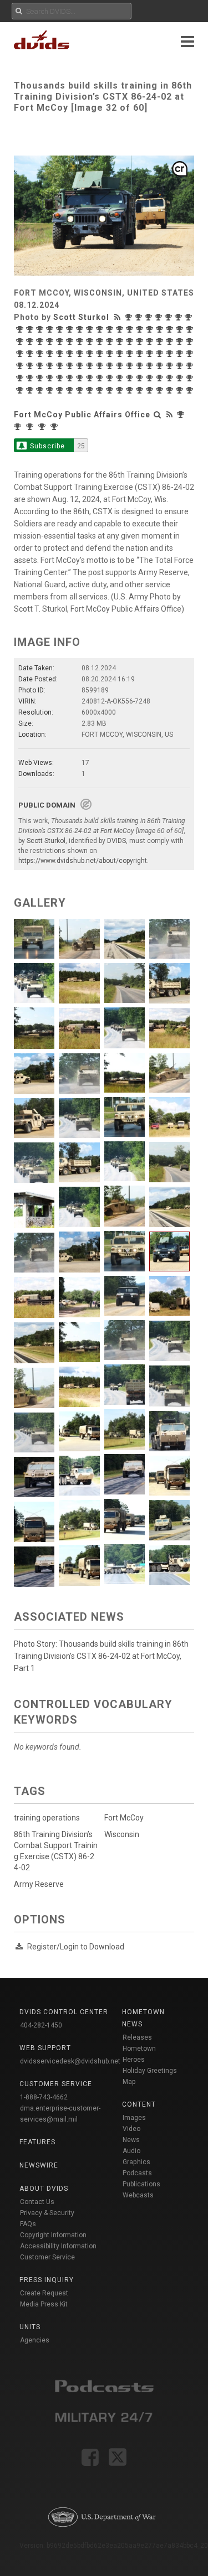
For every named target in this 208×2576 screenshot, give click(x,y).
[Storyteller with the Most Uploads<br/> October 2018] (31, 390)
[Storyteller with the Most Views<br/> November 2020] (131, 366)
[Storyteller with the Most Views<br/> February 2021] (71, 366)
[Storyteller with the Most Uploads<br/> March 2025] (111, 329)
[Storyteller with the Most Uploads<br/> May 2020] (21, 378)
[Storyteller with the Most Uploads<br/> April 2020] (31, 378)
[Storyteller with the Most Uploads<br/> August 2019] (121, 378)
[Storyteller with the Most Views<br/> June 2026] (130, 317)
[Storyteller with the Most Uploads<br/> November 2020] (141, 366)
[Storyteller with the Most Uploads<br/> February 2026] (180, 317)
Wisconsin (122, 1834)
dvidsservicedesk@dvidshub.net (70, 2061)
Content (139, 2104)
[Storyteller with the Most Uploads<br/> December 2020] (121, 366)
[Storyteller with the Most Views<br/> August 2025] (61, 329)
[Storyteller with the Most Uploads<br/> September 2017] (161, 390)
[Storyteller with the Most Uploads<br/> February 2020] (51, 378)
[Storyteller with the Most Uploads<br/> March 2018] (101, 390)
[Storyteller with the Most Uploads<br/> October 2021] (171, 354)
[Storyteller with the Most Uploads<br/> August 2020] (171, 366)
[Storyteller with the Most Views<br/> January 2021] (91, 366)
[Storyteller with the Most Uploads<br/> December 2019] (71, 378)
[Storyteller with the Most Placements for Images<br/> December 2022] (21, 354)
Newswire (39, 2165)
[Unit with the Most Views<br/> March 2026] (19, 427)
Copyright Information (53, 2235)
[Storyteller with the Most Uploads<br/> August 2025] (71, 329)
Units (30, 2327)
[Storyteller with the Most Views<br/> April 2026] (150, 317)
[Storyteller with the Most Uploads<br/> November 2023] (81, 342)
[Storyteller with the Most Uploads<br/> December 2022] (31, 354)
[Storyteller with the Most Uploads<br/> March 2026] (170, 317)
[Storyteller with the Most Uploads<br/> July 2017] (181, 390)
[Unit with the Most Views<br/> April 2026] (182, 415)
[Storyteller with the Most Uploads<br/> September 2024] (161, 329)
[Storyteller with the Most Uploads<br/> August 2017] (171, 390)
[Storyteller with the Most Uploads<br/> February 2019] (181, 378)
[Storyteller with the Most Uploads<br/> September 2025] (51, 329)
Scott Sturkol (81, 317)
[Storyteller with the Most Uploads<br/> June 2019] (141, 378)
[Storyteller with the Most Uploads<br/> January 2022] (141, 354)
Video (131, 2129)
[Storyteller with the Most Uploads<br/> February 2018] (111, 390)
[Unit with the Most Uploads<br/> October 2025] (55, 427)
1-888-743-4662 (44, 2097)
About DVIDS (44, 2189)
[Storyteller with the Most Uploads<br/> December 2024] (141, 329)
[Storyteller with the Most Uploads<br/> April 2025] (91, 329)
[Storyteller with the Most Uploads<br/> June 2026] (140, 317)
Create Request (44, 2293)
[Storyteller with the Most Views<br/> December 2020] (111, 366)
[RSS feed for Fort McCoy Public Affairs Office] (170, 415)
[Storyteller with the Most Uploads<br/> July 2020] (181, 366)
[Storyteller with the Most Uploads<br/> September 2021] (181, 354)
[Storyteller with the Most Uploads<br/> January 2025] (131, 329)
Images (134, 2118)
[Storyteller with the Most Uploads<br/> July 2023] (131, 342)
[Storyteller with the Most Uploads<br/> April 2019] (161, 378)
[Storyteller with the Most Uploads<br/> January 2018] (121, 390)
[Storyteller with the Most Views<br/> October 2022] (51, 354)
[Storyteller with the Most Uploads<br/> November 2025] (31, 329)
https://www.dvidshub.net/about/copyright (83, 861)
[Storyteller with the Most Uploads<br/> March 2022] (121, 354)
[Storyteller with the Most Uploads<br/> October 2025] (41, 329)
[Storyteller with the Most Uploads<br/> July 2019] (131, 378)
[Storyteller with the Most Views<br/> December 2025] (21, 329)
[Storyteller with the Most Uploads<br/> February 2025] (121, 329)
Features (37, 2142)
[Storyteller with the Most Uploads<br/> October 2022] (61, 354)
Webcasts (138, 2195)
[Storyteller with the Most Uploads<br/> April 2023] (161, 342)
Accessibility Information (58, 2246)
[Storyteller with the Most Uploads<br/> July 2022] (91, 354)
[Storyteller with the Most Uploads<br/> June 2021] (31, 366)
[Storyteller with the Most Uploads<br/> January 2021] (101, 366)
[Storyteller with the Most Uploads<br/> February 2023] (181, 342)
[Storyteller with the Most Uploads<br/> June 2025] (81, 329)
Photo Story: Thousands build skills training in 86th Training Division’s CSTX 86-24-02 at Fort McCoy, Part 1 (101, 1656)
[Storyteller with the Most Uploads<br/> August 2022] (81, 354)
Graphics (136, 2162)
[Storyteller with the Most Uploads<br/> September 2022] (71, 354)
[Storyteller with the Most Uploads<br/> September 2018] (41, 390)
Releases (137, 2037)
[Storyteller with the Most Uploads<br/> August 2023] (121, 342)
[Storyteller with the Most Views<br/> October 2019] (91, 378)
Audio (131, 2151)
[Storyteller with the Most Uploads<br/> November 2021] (161, 354)
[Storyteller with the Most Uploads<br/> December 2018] (21, 390)
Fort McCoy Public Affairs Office (82, 415)
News (131, 2140)
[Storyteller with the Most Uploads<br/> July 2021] (21, 366)
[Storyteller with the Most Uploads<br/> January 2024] (61, 342)
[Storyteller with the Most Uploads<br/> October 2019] (101, 378)
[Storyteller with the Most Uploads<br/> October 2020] (151, 366)
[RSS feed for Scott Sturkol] (119, 317)
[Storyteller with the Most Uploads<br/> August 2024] (171, 329)
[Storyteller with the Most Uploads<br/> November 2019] (81, 378)
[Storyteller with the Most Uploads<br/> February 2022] (131, 354)
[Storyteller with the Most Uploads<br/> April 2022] (111, 354)
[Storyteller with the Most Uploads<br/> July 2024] (181, 329)
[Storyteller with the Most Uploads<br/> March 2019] (171, 378)
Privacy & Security (47, 2213)
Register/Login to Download (76, 1947)
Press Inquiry (47, 2280)
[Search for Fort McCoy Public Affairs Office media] (158, 415)
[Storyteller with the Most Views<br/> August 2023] (111, 342)
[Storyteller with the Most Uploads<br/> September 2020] (161, 366)
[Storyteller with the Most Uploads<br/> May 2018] (81, 390)
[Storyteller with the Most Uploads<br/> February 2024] (51, 342)
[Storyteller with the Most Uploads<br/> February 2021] (81, 366)
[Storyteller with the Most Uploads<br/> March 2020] (41, 378)
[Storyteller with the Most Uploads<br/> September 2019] (111, 378)
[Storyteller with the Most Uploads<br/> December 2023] (71, 342)
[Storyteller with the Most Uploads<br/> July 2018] (61, 390)
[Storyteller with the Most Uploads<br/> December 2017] (131, 390)
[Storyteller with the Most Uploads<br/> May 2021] (41, 366)
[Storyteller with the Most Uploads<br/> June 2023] (141, 342)
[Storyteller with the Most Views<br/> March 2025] (101, 329)
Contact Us (37, 2202)
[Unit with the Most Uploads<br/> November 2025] (43, 427)
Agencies (35, 2340)
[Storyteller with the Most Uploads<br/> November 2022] (41, 354)
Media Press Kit (44, 2304)
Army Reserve (39, 1884)
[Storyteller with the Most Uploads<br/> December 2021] (151, 354)
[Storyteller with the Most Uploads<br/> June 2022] (101, 354)
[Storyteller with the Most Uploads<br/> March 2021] (61, 366)
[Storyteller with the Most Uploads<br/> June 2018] (71, 390)
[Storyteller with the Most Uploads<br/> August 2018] (51, 390)
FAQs (28, 2224)
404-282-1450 (41, 2025)
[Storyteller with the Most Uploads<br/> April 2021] (51, 366)
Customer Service (47, 2257)
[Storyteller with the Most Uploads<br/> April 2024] (31, 342)
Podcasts (137, 2173)
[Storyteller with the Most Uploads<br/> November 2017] (141, 390)
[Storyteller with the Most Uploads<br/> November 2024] (151, 329)
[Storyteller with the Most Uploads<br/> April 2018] (91, 390)
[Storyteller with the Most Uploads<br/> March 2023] (171, 342)
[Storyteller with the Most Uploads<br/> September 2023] (101, 342)
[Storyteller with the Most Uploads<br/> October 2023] (91, 342)
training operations (47, 1818)
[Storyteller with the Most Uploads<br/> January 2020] (61, 378)
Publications (141, 2184)
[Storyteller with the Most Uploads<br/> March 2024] (41, 342)
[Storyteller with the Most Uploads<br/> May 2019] (151, 378)
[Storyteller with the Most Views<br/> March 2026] (160, 317)
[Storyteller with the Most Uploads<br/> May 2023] (151, 342)
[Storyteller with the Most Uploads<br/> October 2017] (151, 390)
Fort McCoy (124, 1818)
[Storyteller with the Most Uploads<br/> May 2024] (21, 342)
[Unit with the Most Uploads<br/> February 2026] (31, 427)
